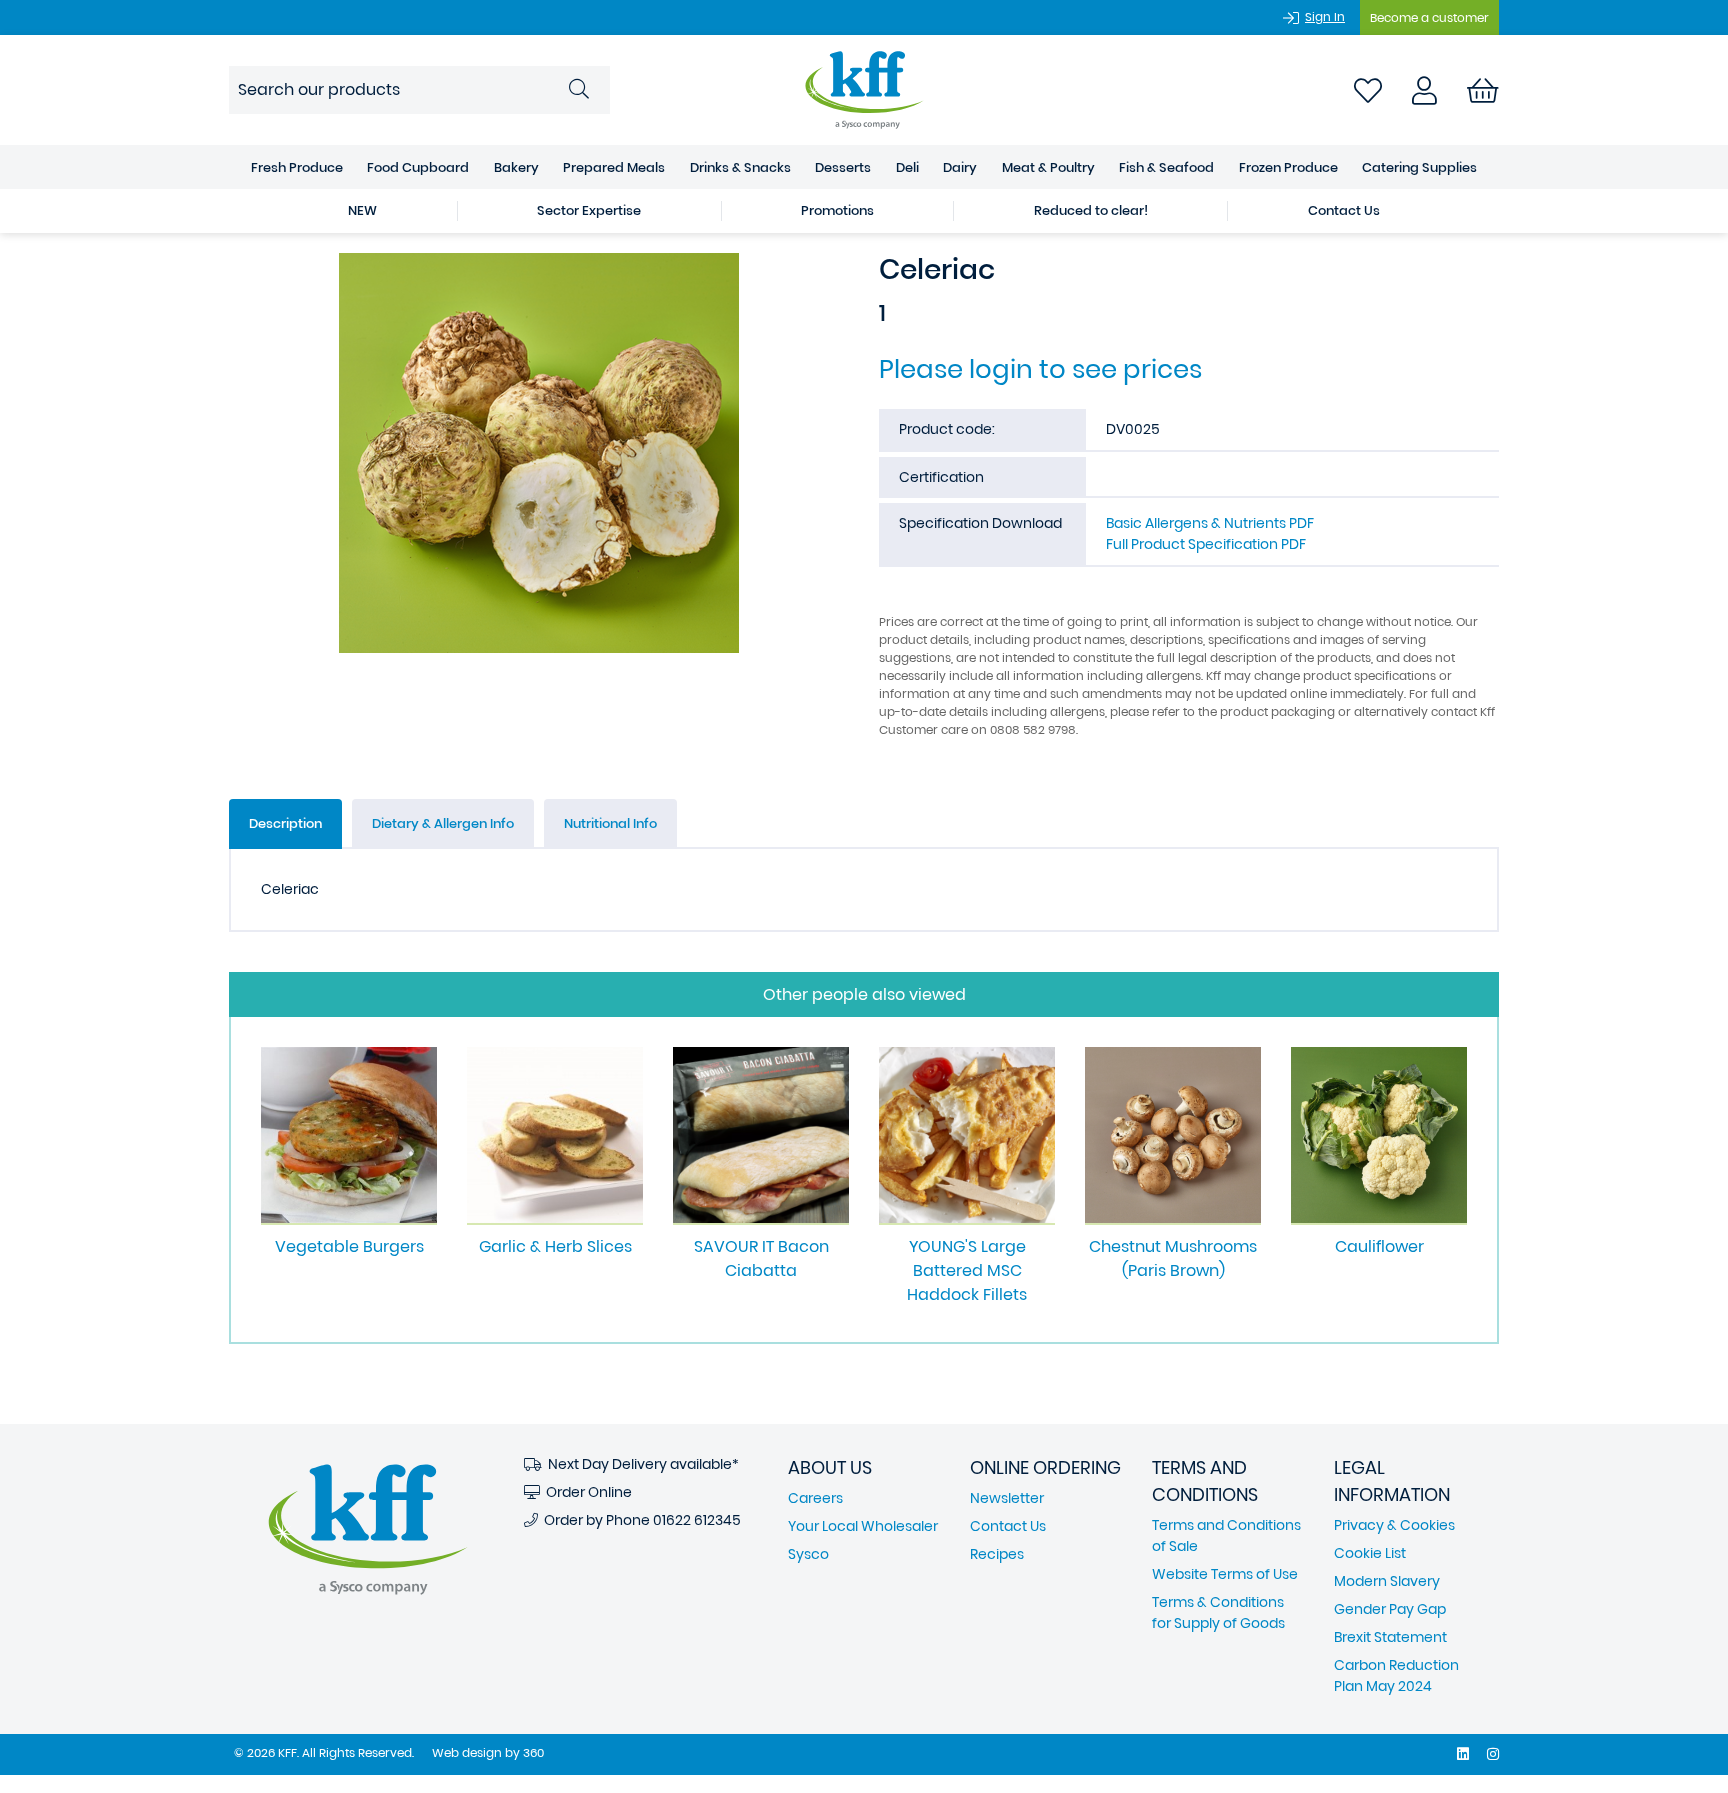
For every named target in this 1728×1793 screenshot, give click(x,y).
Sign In (1325, 16)
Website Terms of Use (1225, 1574)
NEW (362, 210)
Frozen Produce (1288, 167)
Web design (467, 1752)
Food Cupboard (418, 167)
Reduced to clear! (1091, 210)
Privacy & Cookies (1394, 1525)
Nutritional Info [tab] (610, 823)
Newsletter (1007, 1498)
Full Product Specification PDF (1206, 544)
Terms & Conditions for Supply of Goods (1218, 1612)
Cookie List (1370, 1553)
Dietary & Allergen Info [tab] (443, 823)
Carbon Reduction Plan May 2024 (1396, 1675)
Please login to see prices (1040, 369)
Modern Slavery (1387, 1581)
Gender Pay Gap (1390, 1609)
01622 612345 (697, 1520)
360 (533, 1752)
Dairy (960, 167)
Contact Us (1344, 210)
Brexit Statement (1390, 1637)
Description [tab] (285, 823)
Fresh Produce (297, 167)
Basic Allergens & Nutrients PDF (1210, 523)
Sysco (808, 1554)
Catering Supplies (1419, 167)
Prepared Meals (614, 167)
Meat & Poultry (1048, 167)
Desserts (843, 167)
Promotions (837, 210)
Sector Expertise (589, 210)
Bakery (516, 167)
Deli (907, 167)
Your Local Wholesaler (863, 1526)
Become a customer (1429, 17)
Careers (815, 1498)
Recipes (997, 1554)
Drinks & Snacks (740, 167)
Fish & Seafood (1166, 167)
